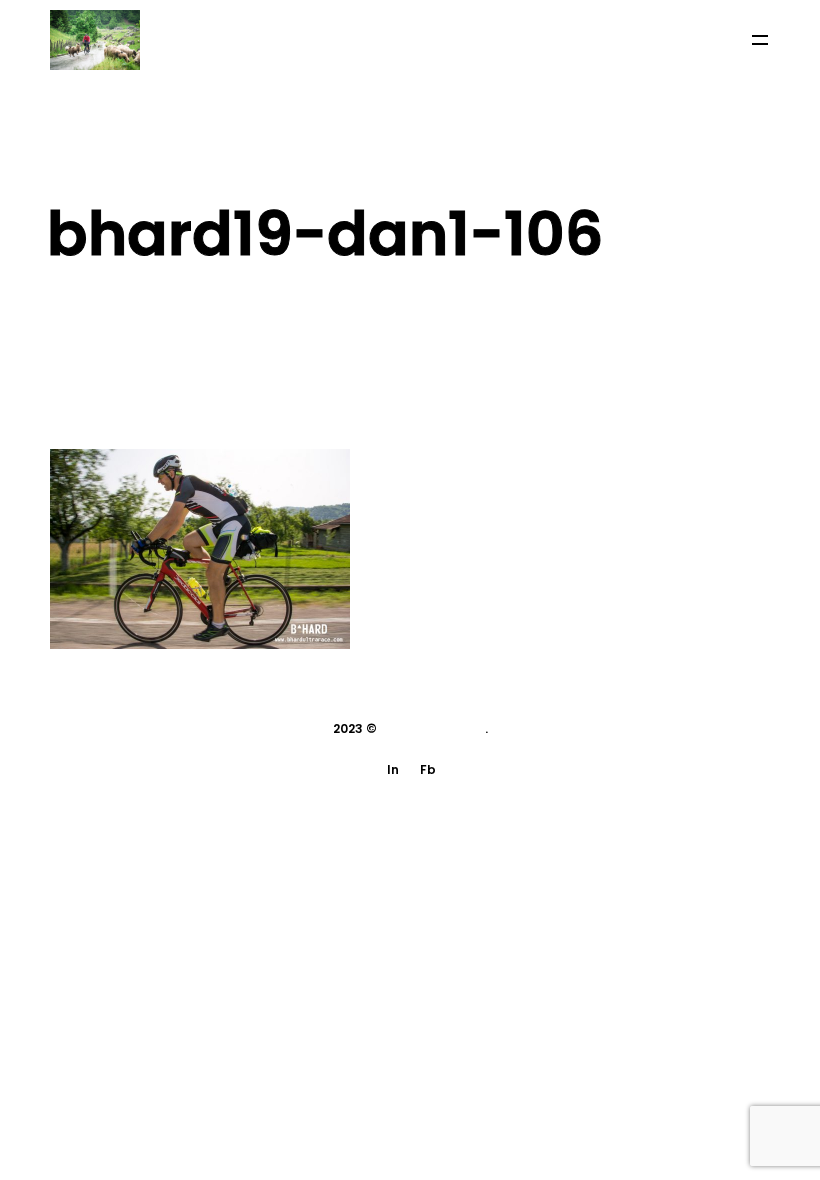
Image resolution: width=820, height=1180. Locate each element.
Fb (428, 769)
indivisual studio (432, 728)
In (393, 769)
